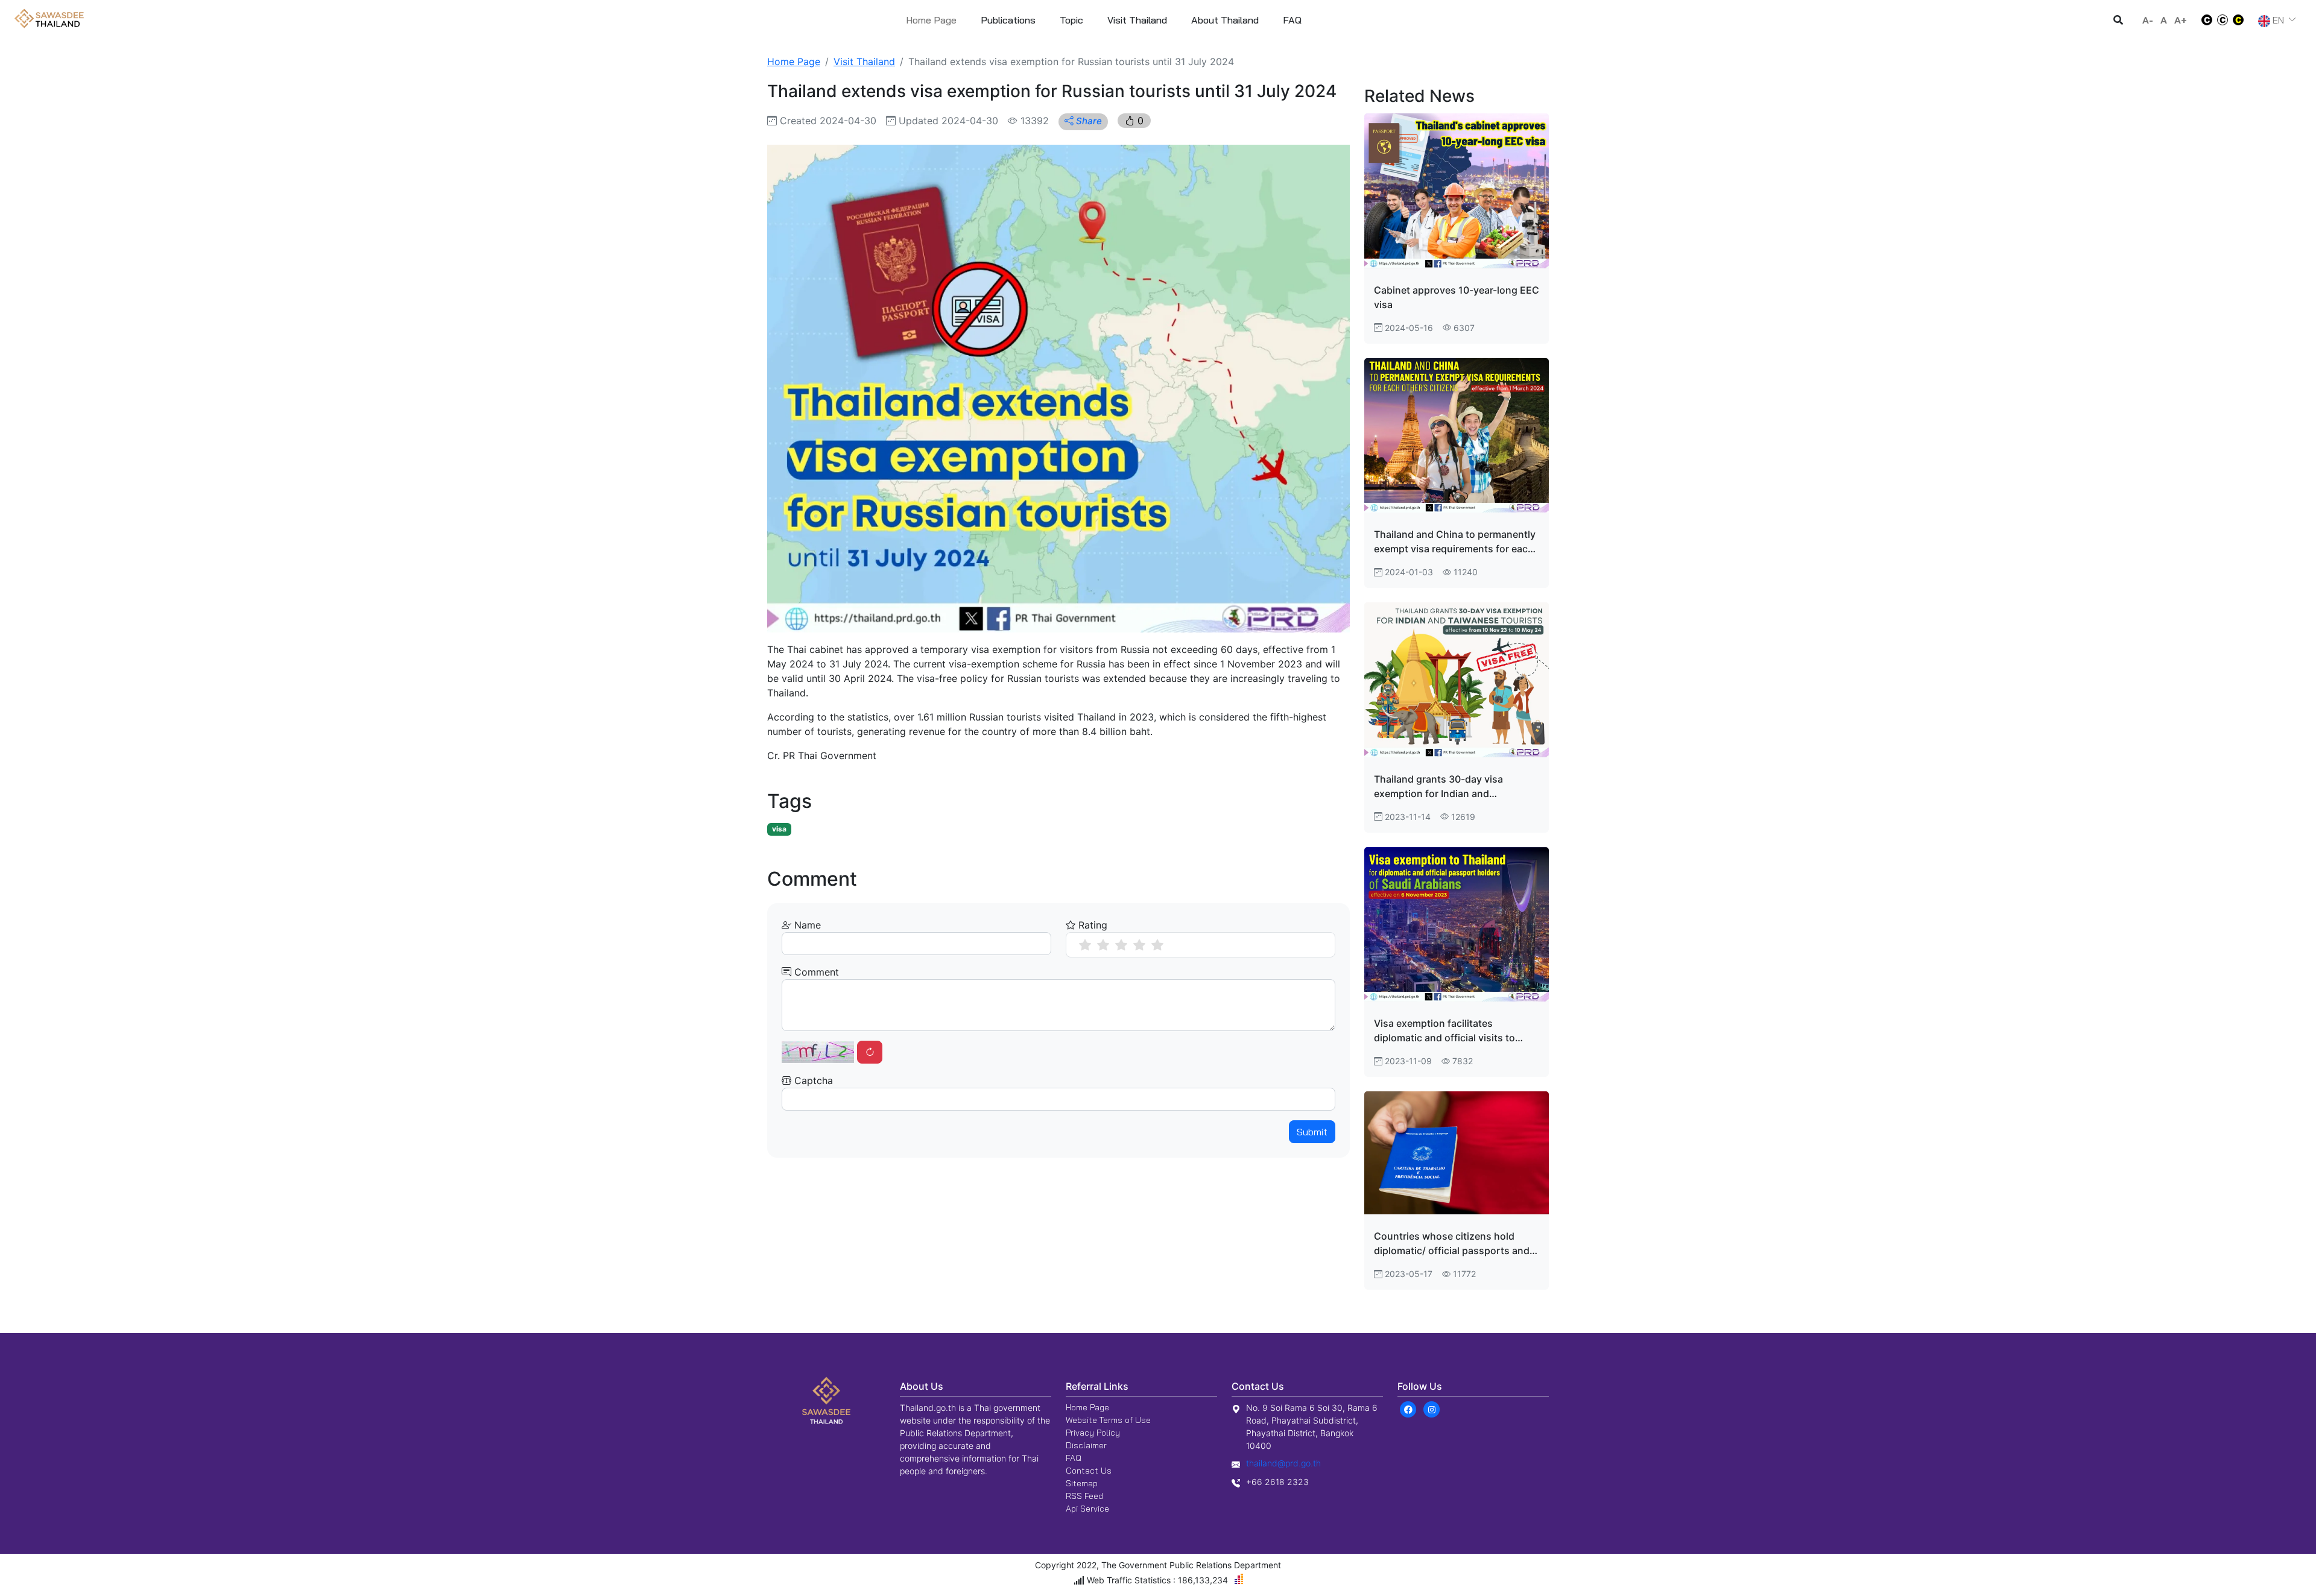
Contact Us (1089, 1471)
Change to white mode (2203, 20)
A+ (2181, 20)
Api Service (1087, 1509)
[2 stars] (1103, 945)
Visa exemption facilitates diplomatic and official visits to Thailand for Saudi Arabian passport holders (1444, 1031)
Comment (815, 972)
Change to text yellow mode (2242, 20)
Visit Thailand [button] (1137, 20)
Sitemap (1082, 1483)
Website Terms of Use (1108, 1420)
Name (806, 925)
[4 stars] (1139, 945)
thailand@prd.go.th (1283, 1463)
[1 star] (1085, 945)
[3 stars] (1121, 945)
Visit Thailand (864, 62)
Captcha (812, 1080)
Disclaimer (1086, 1445)
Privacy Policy (1093, 1433)
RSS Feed (1084, 1496)
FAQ (1074, 1458)
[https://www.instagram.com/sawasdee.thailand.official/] (1432, 1408)
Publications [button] (1008, 20)
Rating (1091, 925)
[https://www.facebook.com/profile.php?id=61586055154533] (1408, 1408)
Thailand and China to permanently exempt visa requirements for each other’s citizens (1455, 542)
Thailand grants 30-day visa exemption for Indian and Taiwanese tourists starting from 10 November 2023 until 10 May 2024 (1456, 787)
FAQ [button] (1292, 20)
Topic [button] (1071, 20)
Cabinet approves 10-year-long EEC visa (1457, 297)
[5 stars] (1157, 945)
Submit (1312, 1132)
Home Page (931, 20)
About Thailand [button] (1225, 20)
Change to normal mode (2223, 20)
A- (2148, 20)
